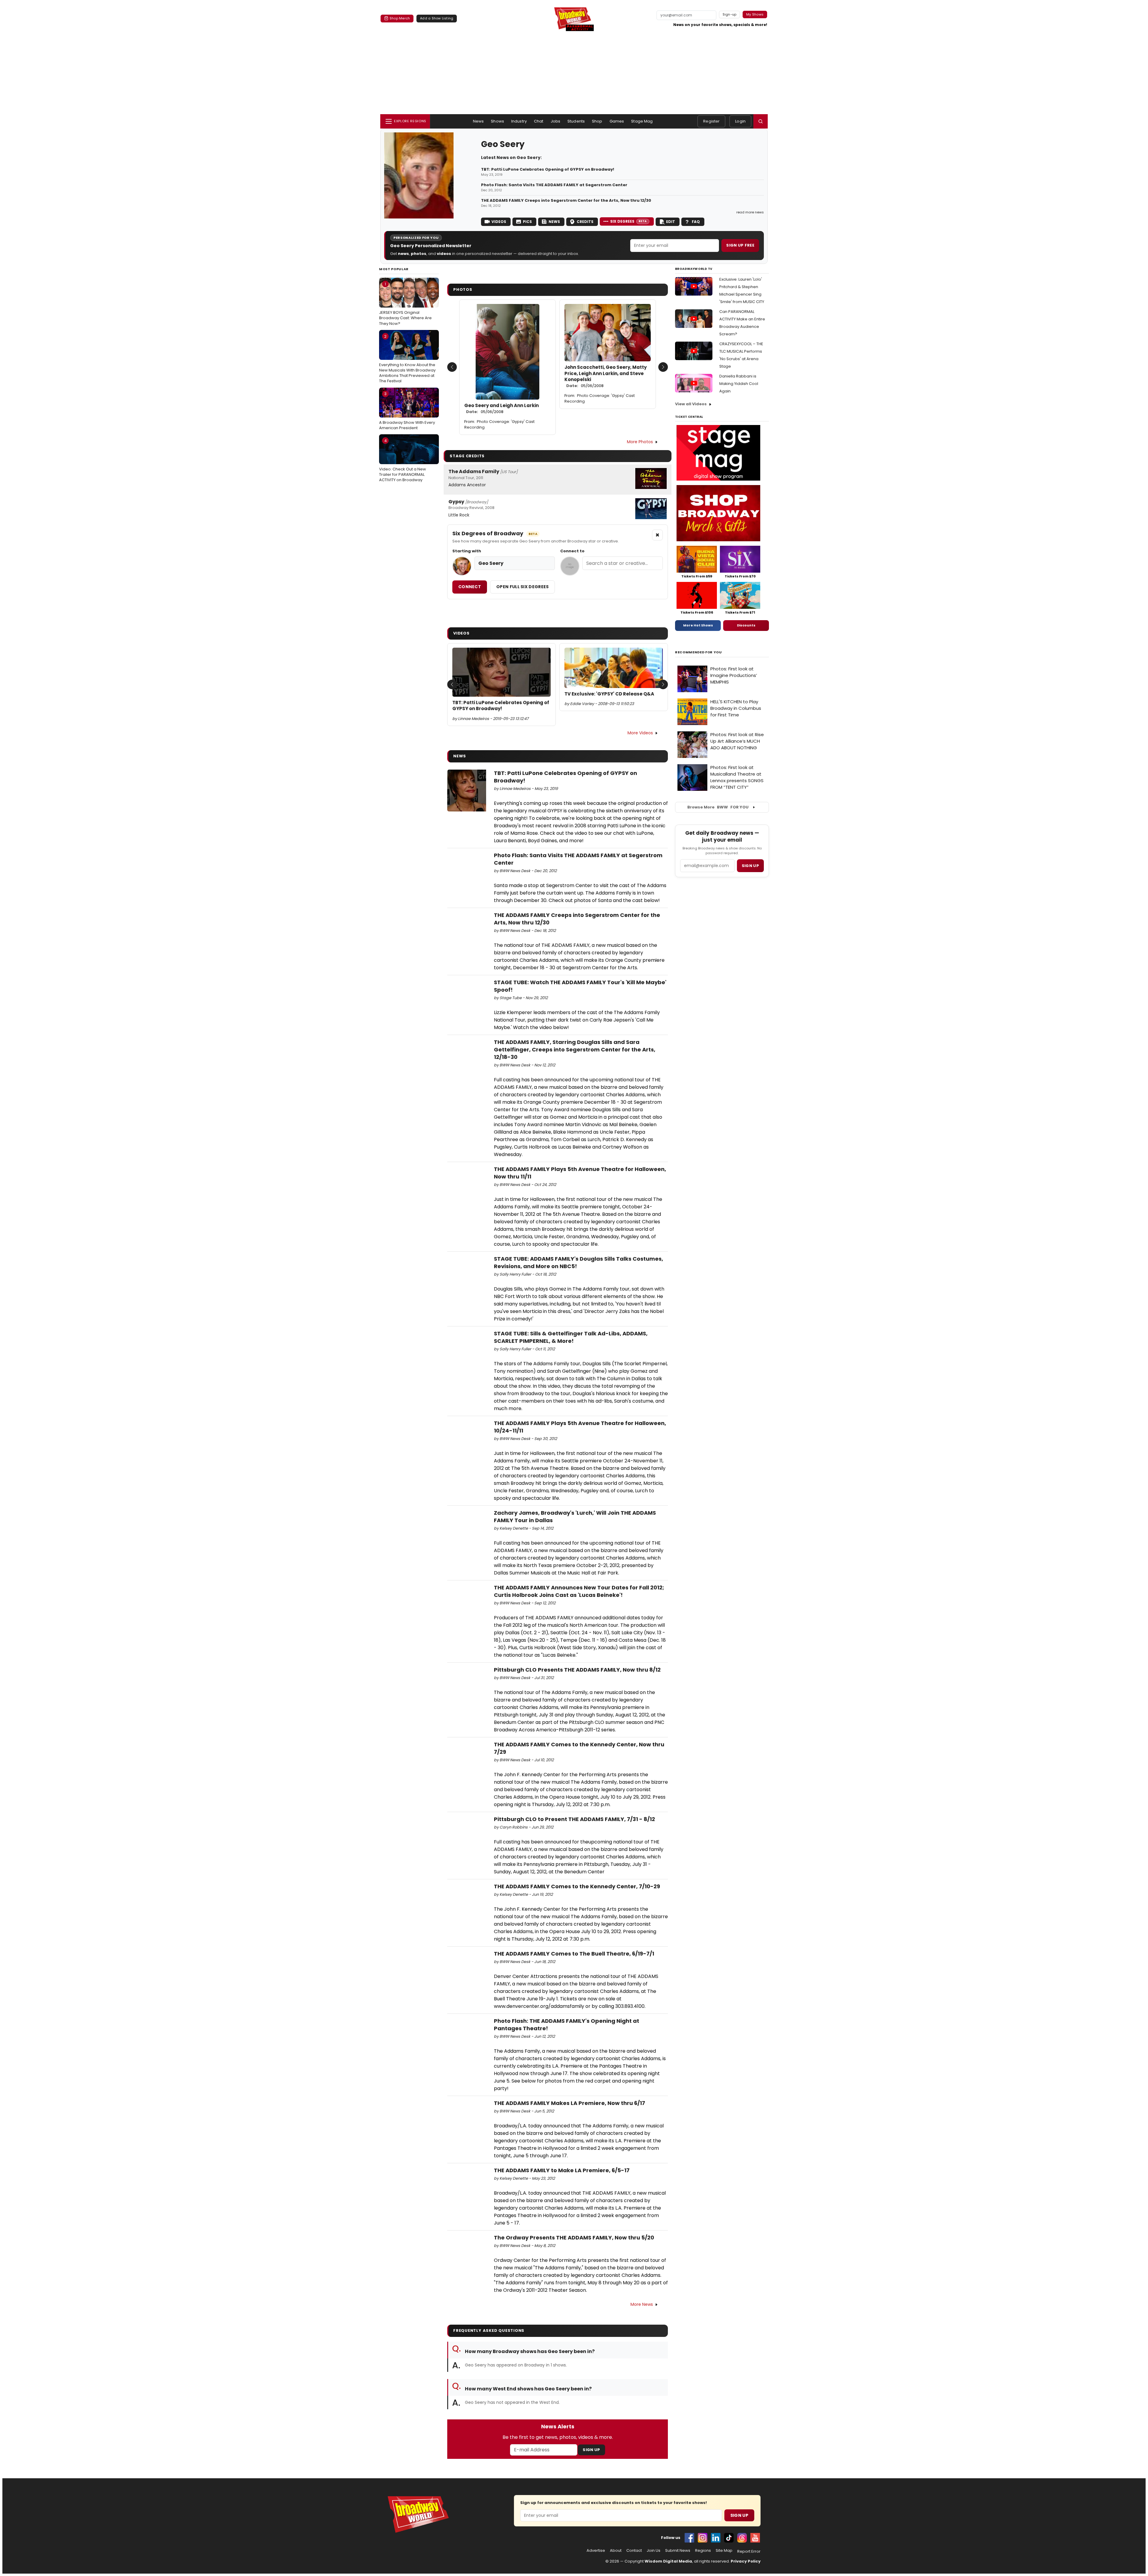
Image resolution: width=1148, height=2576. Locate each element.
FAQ (696, 222)
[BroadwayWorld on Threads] (742, 2538)
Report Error (749, 2551)
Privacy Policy (746, 2561)
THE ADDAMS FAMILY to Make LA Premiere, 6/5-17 (562, 2170)
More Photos (640, 442)
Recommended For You (699, 652)
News (478, 121)
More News (642, 2304)
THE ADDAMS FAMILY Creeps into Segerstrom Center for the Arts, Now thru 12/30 (566, 201)
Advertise (596, 2551)
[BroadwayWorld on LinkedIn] (716, 2538)
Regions (703, 2551)
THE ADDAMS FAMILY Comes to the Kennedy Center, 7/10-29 (577, 1886)
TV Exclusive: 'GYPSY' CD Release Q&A (609, 694)
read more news (750, 212)
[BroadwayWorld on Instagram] (703, 2538)
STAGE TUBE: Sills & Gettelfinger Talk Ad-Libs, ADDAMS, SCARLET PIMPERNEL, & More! (571, 1337)
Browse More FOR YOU (718, 807)
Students (576, 121)
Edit (671, 222)
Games (617, 121)
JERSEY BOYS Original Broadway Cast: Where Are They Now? (405, 304)
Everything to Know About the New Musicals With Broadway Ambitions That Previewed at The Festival (407, 359)
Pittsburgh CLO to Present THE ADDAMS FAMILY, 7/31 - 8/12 (574, 1819)
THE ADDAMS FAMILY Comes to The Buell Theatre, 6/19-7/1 (574, 1954)
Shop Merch (400, 18)
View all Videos (691, 404)
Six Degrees (629, 221)
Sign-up (730, 14)
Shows (497, 121)
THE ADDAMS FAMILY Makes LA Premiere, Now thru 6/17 (570, 2103)
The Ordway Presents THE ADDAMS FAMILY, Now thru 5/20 (574, 2238)
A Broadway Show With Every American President (407, 411)
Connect (470, 587)
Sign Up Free (740, 245)
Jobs (556, 121)
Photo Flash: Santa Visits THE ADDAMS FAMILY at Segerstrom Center (554, 185)
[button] (761, 121)
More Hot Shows (698, 625)
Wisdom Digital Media (668, 2561)
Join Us (654, 2551)
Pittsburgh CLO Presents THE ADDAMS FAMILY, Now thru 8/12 (577, 1670)
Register (711, 121)
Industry (519, 121)
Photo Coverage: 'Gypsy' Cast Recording (499, 424)
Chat (539, 121)
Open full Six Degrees (522, 587)
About (616, 2551)
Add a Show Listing (437, 18)
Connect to (572, 551)
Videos (499, 222)
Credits (585, 222)
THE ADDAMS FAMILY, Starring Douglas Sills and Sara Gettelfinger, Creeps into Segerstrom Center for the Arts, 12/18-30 (575, 1049)
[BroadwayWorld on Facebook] (689, 2538)
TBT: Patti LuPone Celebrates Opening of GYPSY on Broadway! (548, 169)
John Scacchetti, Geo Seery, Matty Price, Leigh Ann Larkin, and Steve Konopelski (606, 376)
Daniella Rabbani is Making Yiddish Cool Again (739, 384)
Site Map (724, 2551)
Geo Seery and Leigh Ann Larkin (502, 409)
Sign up (750, 866)
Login (740, 121)
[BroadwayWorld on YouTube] (755, 2538)
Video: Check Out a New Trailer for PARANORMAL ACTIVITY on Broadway (403, 460)
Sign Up (591, 2450)
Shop (597, 121)
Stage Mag (642, 121)
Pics (527, 222)
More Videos (640, 733)
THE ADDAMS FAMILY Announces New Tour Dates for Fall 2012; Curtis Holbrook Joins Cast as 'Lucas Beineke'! (579, 1591)
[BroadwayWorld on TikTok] (729, 2538)
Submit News (678, 2551)
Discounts (746, 625)
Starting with (467, 551)
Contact (634, 2551)
